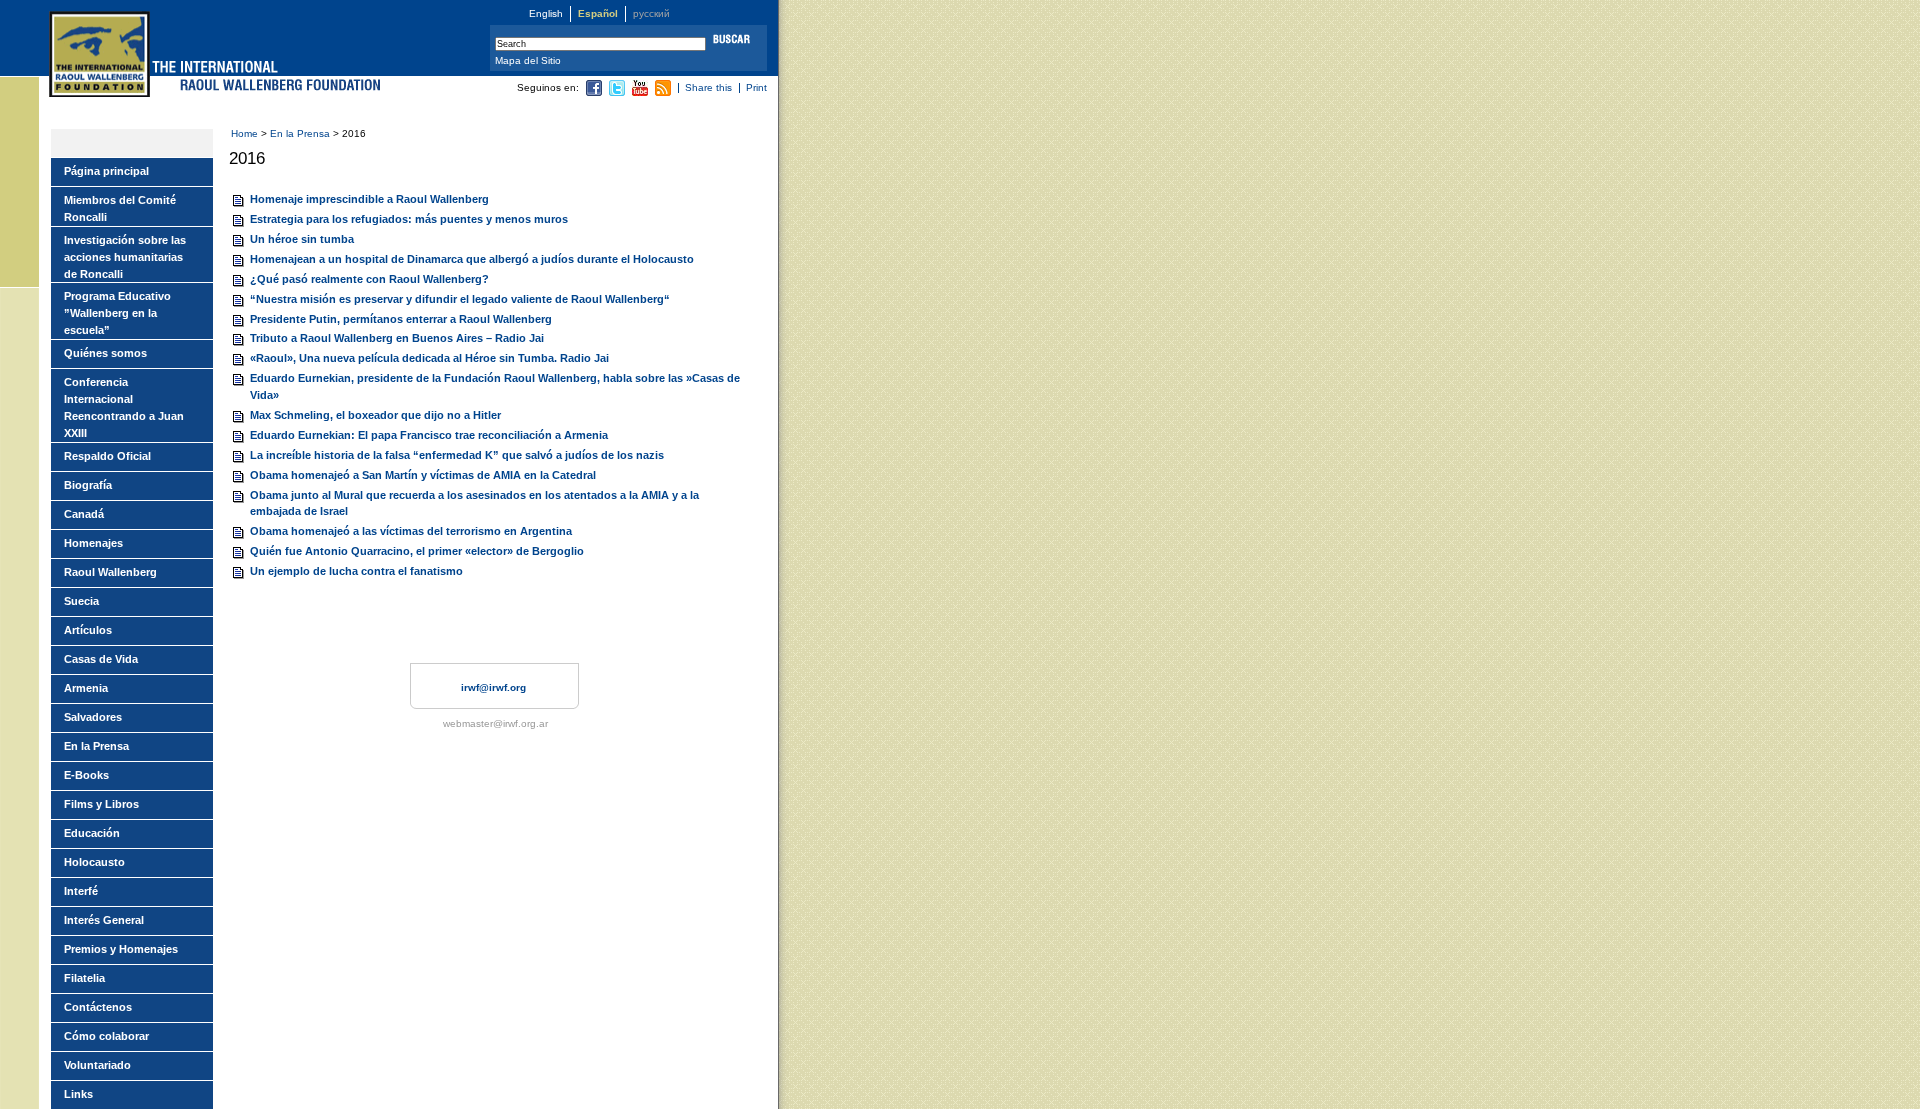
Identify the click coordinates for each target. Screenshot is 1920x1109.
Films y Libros (101, 804)
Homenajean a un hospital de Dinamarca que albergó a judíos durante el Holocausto (472, 259)
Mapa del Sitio (528, 60)
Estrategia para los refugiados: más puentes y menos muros (409, 219)
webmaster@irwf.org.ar (495, 723)
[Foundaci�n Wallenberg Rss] (663, 92)
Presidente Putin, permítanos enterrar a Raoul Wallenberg (401, 319)
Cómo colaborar (106, 1036)
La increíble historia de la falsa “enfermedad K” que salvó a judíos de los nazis (457, 455)
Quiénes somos (105, 353)
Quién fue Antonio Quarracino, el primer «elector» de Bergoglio (417, 551)
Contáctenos (98, 1007)
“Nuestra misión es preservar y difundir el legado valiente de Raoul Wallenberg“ (460, 299)
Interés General (104, 920)
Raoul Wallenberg (110, 572)
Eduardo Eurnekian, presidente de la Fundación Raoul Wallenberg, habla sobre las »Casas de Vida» (495, 386)
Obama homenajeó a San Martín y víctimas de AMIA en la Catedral (423, 475)
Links (78, 1094)
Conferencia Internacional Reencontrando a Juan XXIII (124, 407)
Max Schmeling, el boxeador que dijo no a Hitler (375, 415)
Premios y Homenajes (121, 949)
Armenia (86, 688)
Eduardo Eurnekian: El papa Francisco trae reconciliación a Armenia (429, 435)
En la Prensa (301, 133)
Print (756, 87)
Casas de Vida (101, 659)
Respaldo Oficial (107, 456)
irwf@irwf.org (493, 687)
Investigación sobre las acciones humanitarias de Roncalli (125, 257)
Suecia (81, 601)
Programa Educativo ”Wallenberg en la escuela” (117, 313)
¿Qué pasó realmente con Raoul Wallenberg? (369, 279)
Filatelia (84, 978)
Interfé (81, 891)
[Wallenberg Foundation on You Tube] (640, 92)
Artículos (88, 630)
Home (244, 133)
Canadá (84, 514)
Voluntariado (97, 1065)
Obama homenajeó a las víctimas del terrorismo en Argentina (411, 531)
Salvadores (93, 717)
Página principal (106, 171)
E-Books (86, 775)
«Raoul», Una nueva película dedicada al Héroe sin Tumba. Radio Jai (429, 358)
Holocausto (94, 862)
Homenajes (93, 543)
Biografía (88, 485)
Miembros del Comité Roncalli (120, 208)
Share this (708, 87)
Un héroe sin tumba (302, 239)
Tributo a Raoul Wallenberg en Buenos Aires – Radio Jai (397, 338)
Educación (92, 833)
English (546, 13)
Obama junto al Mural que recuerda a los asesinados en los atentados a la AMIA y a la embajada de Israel (474, 503)
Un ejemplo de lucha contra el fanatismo (356, 571)
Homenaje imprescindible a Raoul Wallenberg (369, 199)
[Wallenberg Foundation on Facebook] (594, 92)
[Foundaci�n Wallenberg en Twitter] (617, 92)
